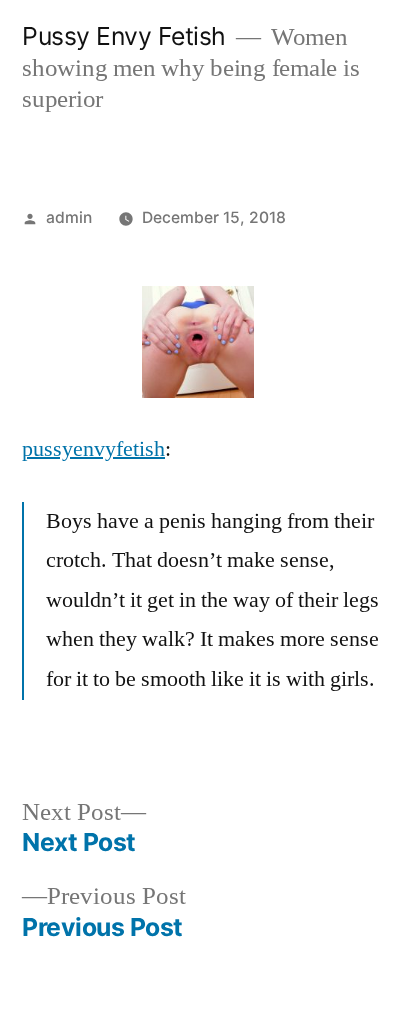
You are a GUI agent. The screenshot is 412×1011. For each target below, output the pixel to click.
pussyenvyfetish (93, 449)
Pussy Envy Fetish (124, 36)
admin (69, 217)
